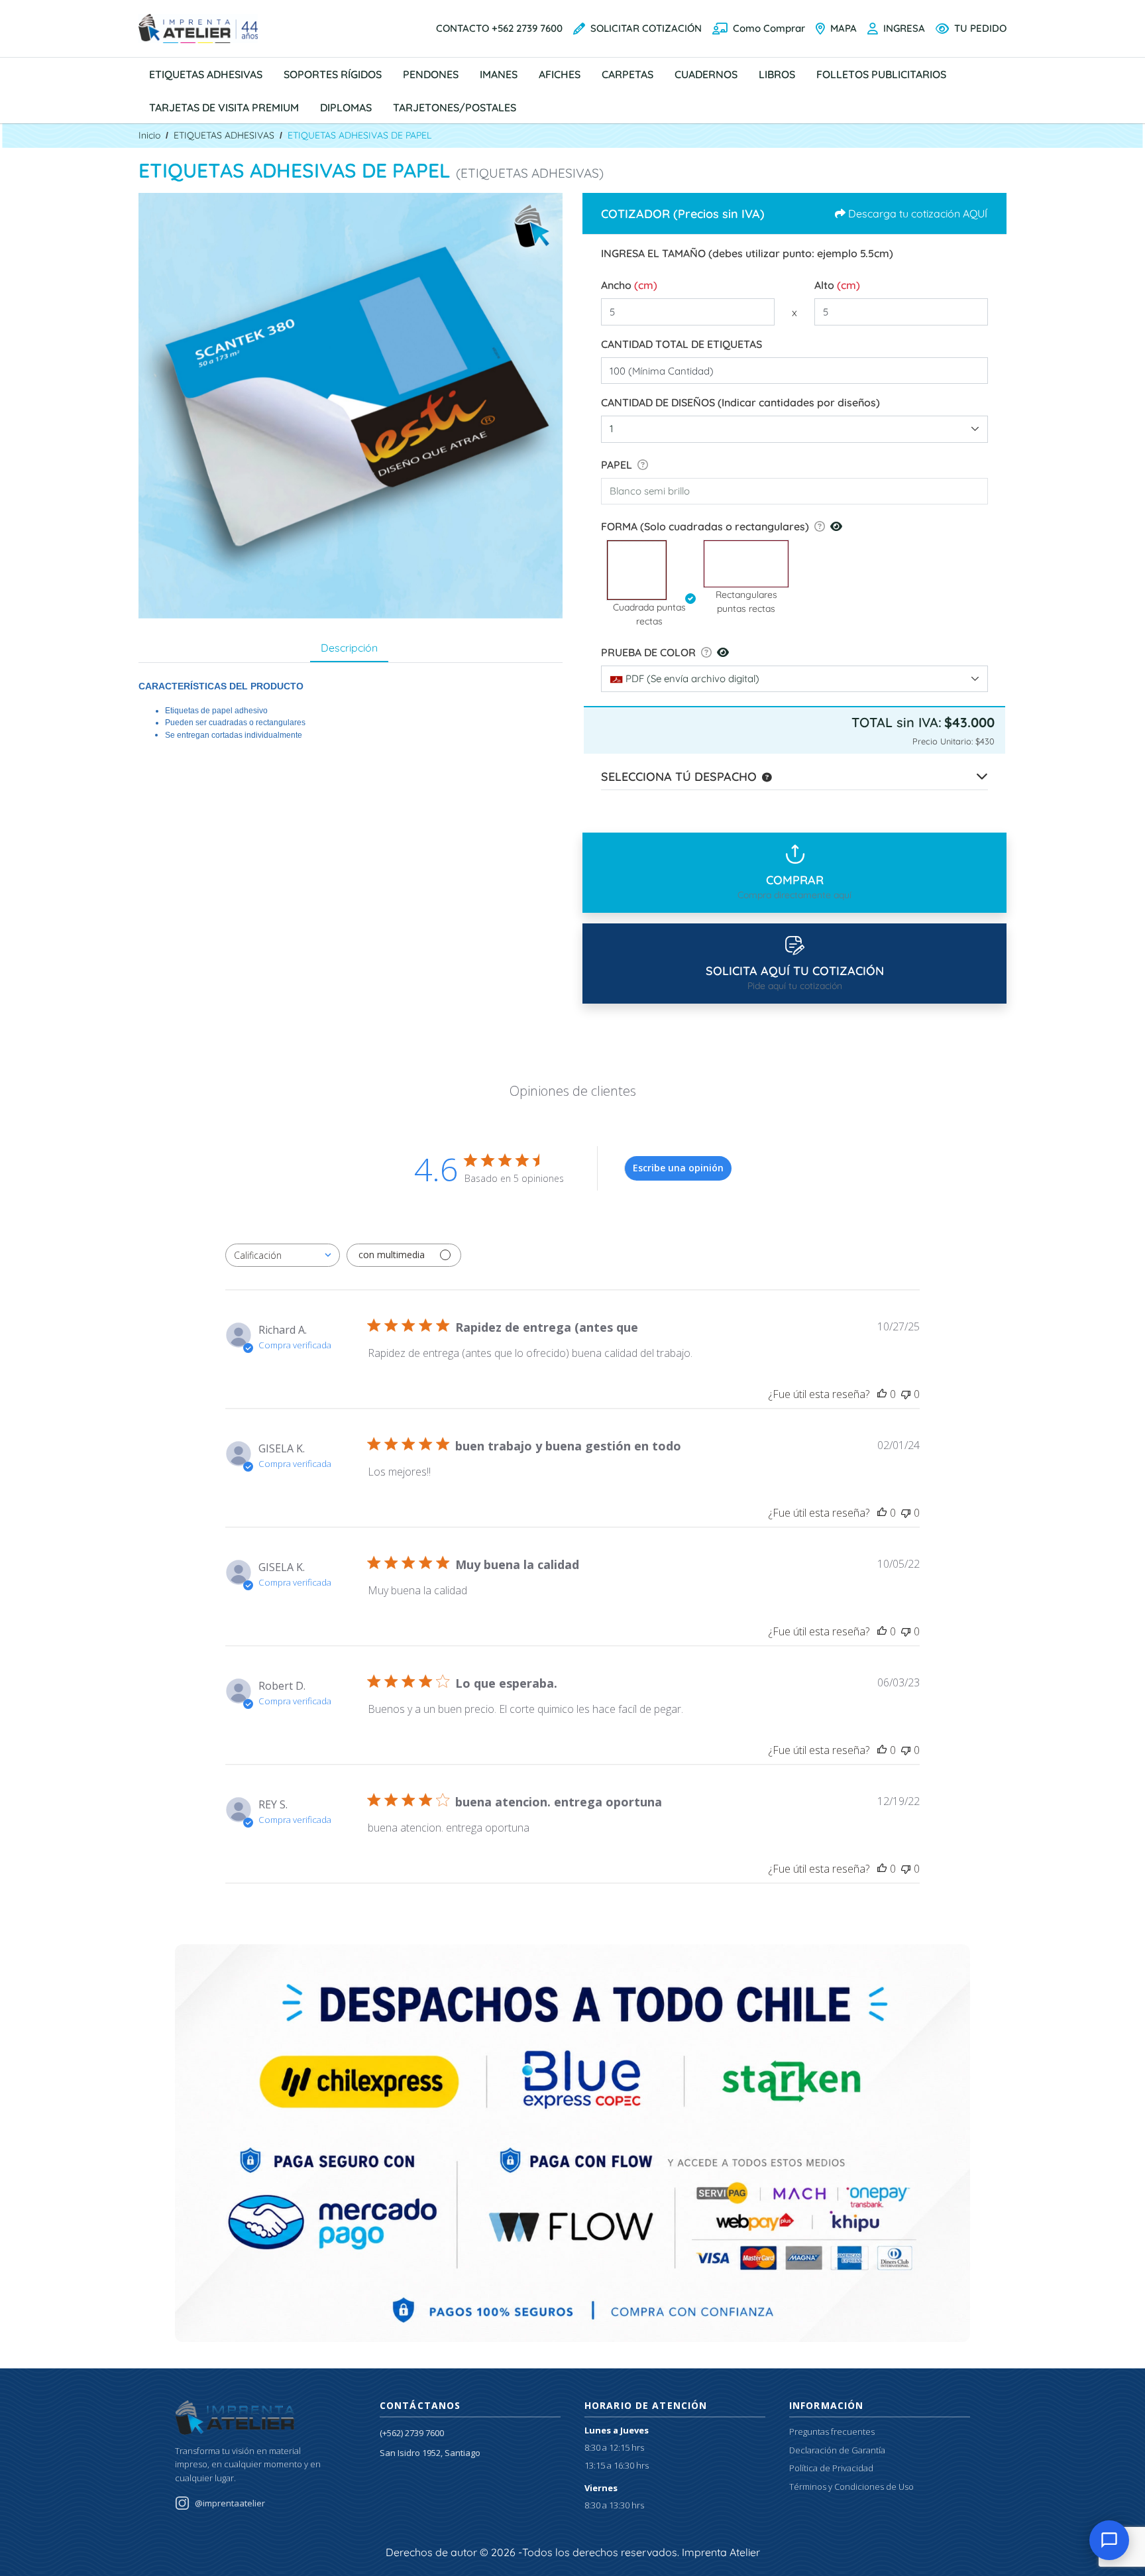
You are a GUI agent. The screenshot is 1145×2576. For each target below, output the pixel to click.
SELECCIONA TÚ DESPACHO (679, 777)
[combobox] (794, 429)
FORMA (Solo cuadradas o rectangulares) (705, 526)
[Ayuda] (640, 465)
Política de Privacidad (831, 2468)
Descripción (349, 648)
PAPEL (617, 465)
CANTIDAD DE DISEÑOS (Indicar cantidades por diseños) (740, 402)
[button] (649, 570)
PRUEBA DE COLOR (648, 652)
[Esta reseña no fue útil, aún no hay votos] (906, 1394)
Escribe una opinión (678, 1168)
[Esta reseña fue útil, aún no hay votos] (882, 1394)
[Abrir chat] (1109, 2540)
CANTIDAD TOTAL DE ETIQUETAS (682, 344)
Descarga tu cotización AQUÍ (918, 213)
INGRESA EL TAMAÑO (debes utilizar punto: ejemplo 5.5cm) (747, 253)
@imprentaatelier (230, 2503)
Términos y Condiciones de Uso (851, 2487)
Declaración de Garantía (837, 2450)
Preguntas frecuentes (832, 2431)
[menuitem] (206, 74)
